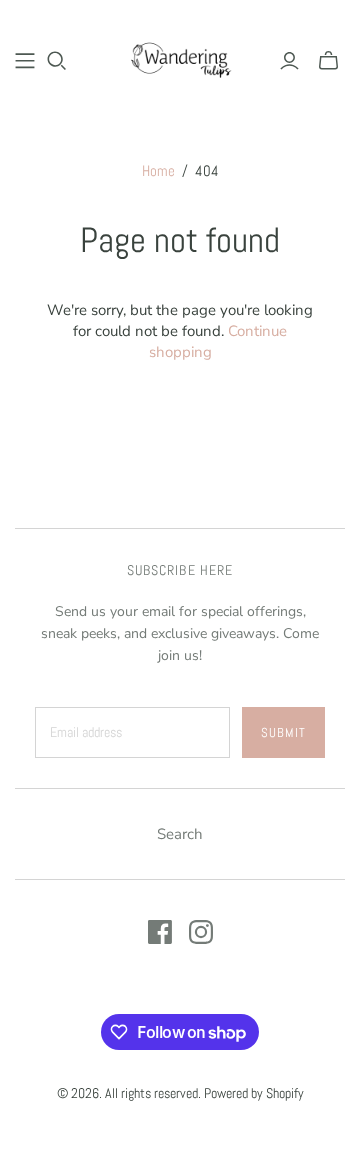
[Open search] (57, 61)
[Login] (289, 61)
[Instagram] (201, 932)
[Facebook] (160, 932)
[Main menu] (25, 61)
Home (158, 170)
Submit (283, 732)
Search (180, 834)
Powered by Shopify (254, 1093)
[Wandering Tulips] (180, 58)
